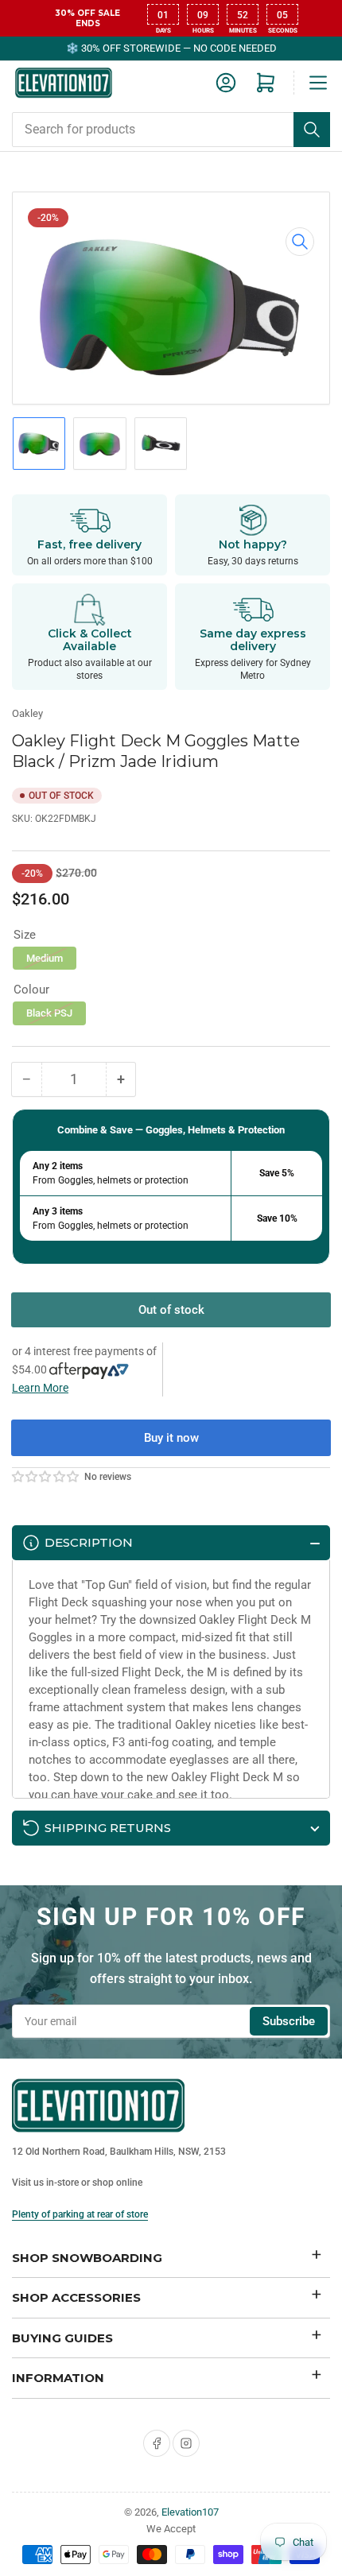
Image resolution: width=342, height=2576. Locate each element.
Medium (45, 958)
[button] (46, 1477)
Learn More (40, 1388)
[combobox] (171, 130)
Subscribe (289, 2021)
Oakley (27, 713)
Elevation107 (190, 2512)
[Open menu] (318, 83)
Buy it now (171, 1438)
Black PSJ (49, 1013)
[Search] (312, 130)
